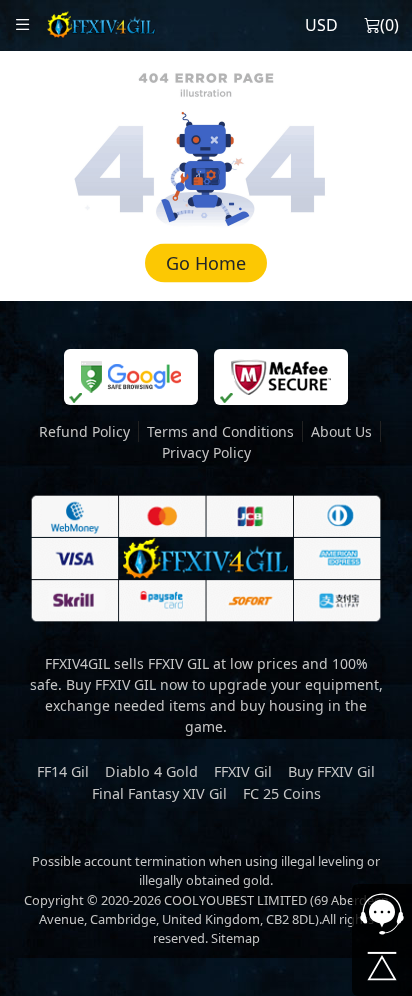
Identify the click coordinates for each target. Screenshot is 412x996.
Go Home (206, 263)
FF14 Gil (63, 771)
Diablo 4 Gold (151, 771)
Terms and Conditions (220, 431)
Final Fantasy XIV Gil (159, 793)
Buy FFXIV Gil (331, 771)
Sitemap (235, 938)
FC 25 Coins (282, 793)
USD (321, 25)
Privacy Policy (206, 452)
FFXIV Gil (243, 771)
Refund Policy (84, 431)
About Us (341, 431)
